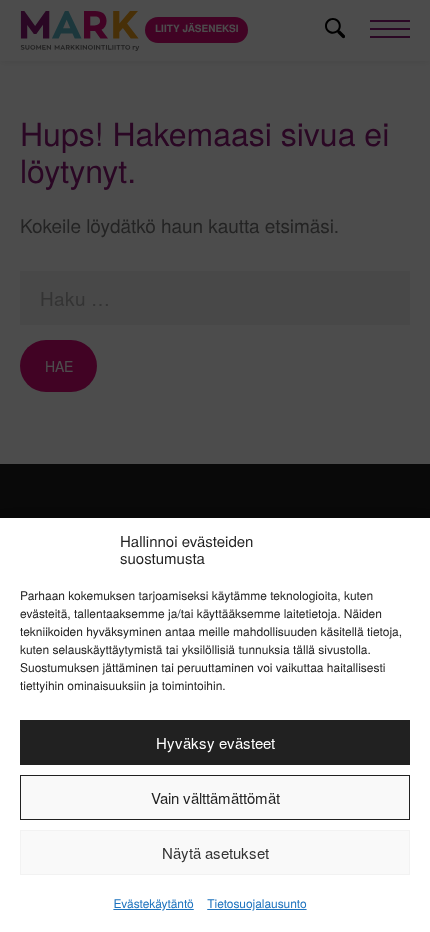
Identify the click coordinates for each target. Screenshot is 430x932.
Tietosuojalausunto (256, 903)
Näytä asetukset (215, 852)
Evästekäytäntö (153, 903)
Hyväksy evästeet (215, 742)
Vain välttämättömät (215, 797)
